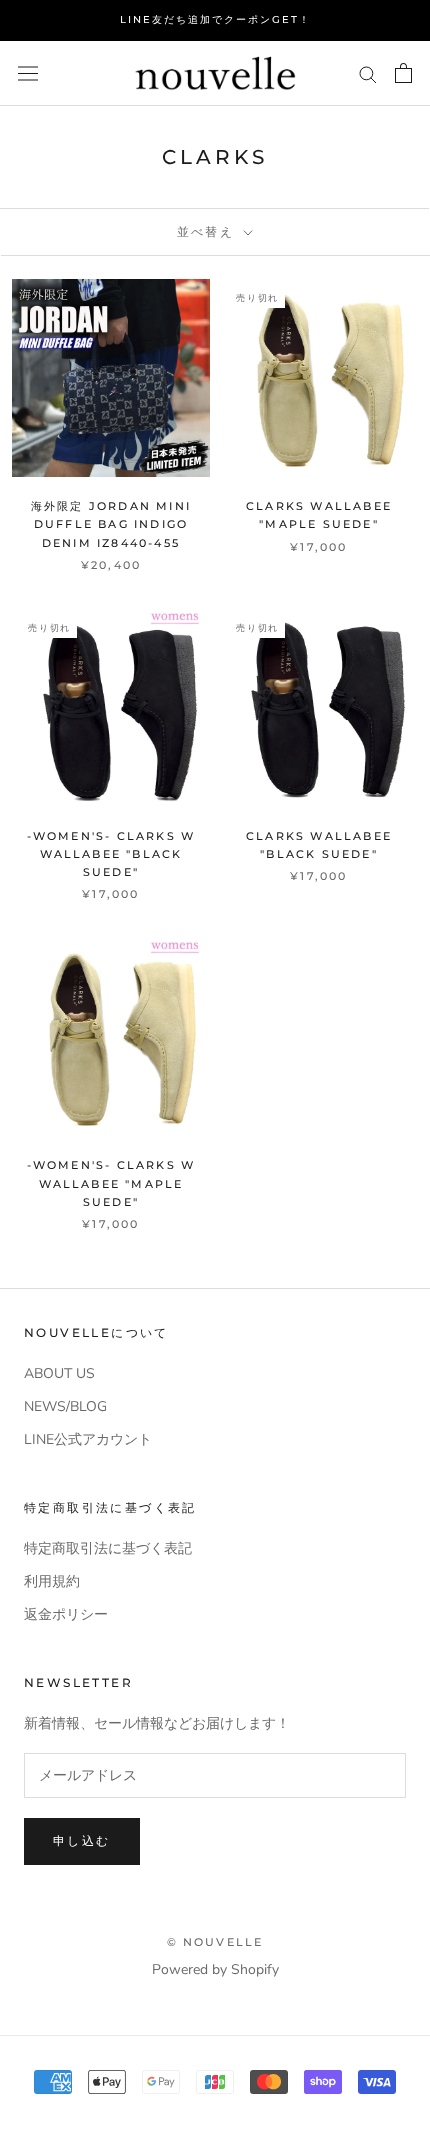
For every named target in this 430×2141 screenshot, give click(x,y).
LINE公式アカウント (88, 1439)
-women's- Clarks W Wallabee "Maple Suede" (111, 1183)
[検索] (368, 73)
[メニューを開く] (28, 73)
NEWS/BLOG (65, 1406)
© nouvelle (215, 1942)
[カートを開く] (403, 73)
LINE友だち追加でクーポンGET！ (215, 19)
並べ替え (208, 231)
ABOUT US (59, 1373)
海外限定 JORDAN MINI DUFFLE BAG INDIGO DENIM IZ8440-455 (111, 524)
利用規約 (52, 1581)
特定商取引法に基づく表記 (108, 1548)
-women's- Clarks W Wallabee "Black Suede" (111, 854)
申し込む (82, 1840)
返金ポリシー (66, 1614)
